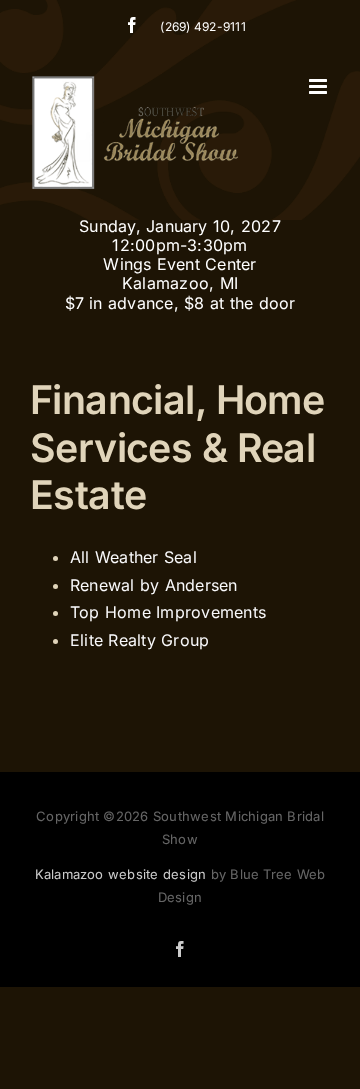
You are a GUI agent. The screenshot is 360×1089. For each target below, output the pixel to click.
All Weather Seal (133, 557)
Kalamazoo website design (121, 874)
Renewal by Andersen (154, 585)
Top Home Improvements (168, 612)
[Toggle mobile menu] (319, 86)
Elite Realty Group (139, 640)
